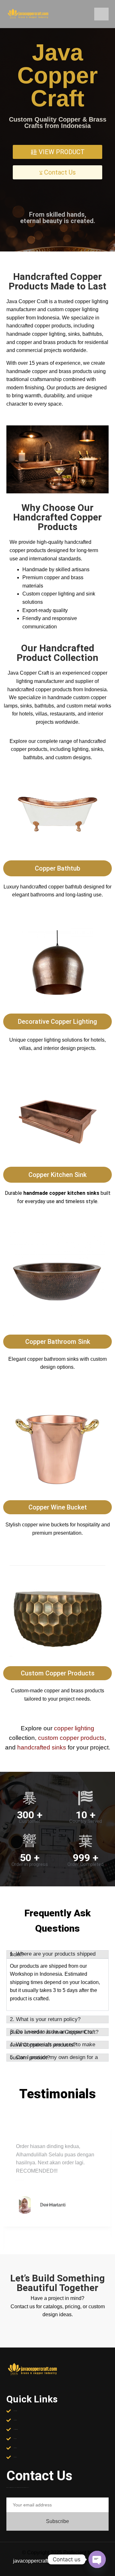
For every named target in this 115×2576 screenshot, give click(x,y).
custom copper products (71, 1738)
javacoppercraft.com (36, 2561)
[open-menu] (101, 14)
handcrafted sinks (42, 1747)
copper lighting (74, 1728)
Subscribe (57, 2521)
